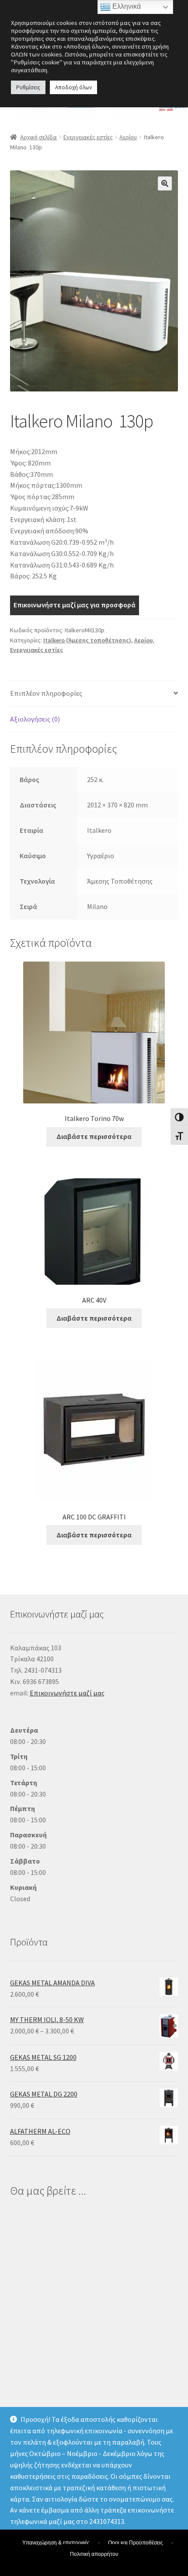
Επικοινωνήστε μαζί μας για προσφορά (75, 605)
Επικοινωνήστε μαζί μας (67, 1693)
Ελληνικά (126, 6)
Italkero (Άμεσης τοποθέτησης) (87, 640)
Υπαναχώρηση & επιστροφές (56, 2543)
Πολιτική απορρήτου (94, 2554)
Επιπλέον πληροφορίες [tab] (46, 693)
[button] (165, 183)
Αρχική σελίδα (38, 137)
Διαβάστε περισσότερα (94, 1136)
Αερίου (128, 137)
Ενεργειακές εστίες (88, 137)
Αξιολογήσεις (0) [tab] (35, 719)
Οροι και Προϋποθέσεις (136, 2543)
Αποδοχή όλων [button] (73, 87)
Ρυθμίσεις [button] (28, 87)
